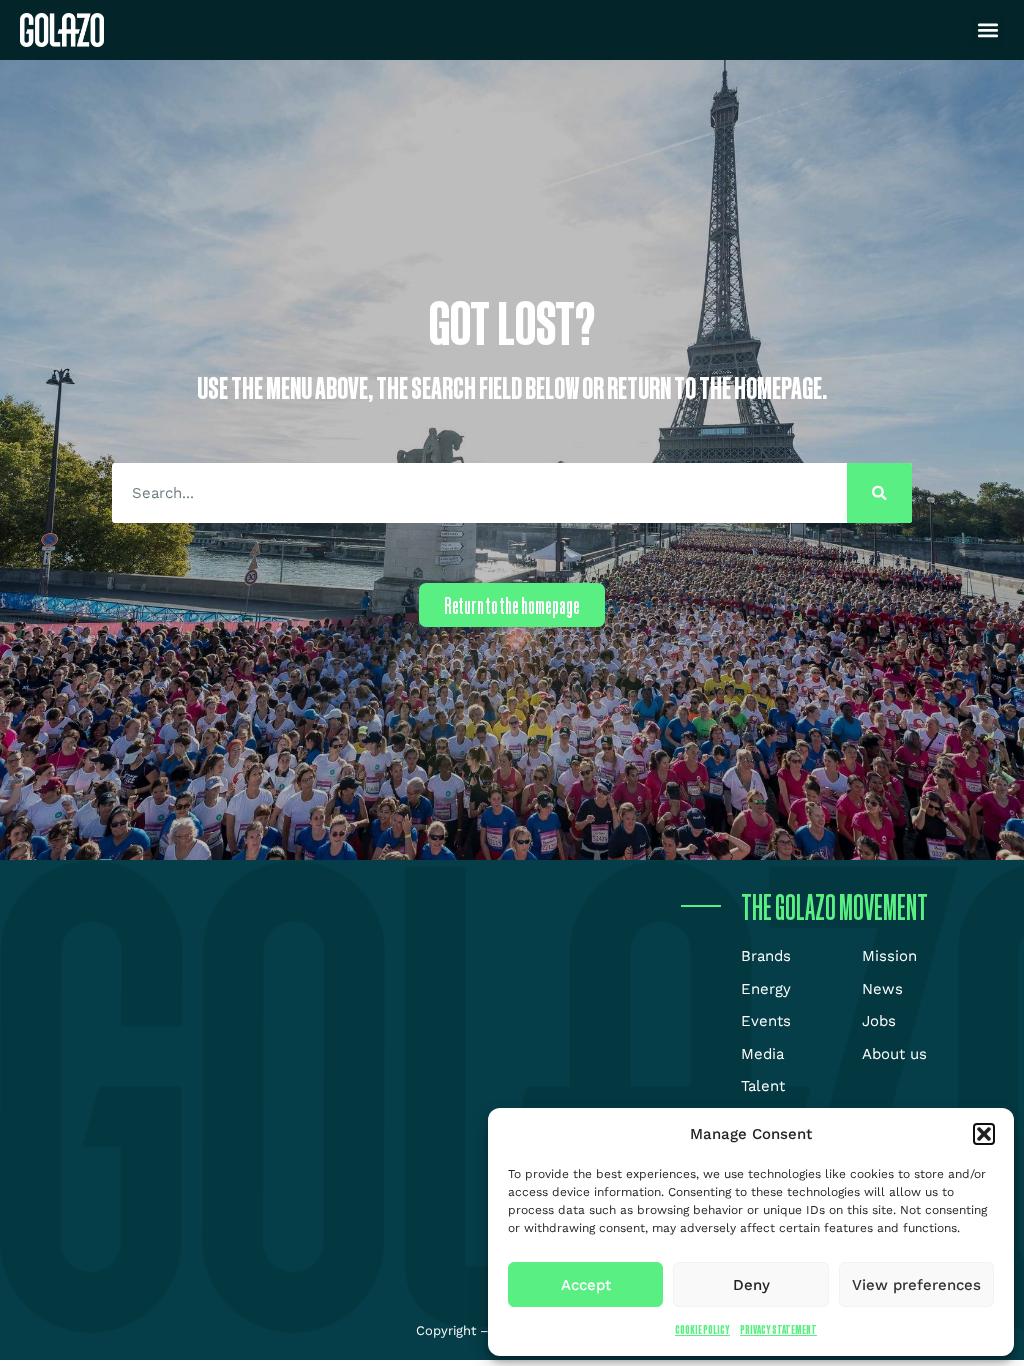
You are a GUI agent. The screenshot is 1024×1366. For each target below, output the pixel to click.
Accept (586, 1285)
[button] (984, 1134)
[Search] (879, 493)
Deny (751, 1285)
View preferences (916, 1285)
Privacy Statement (778, 1329)
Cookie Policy (702, 1329)
